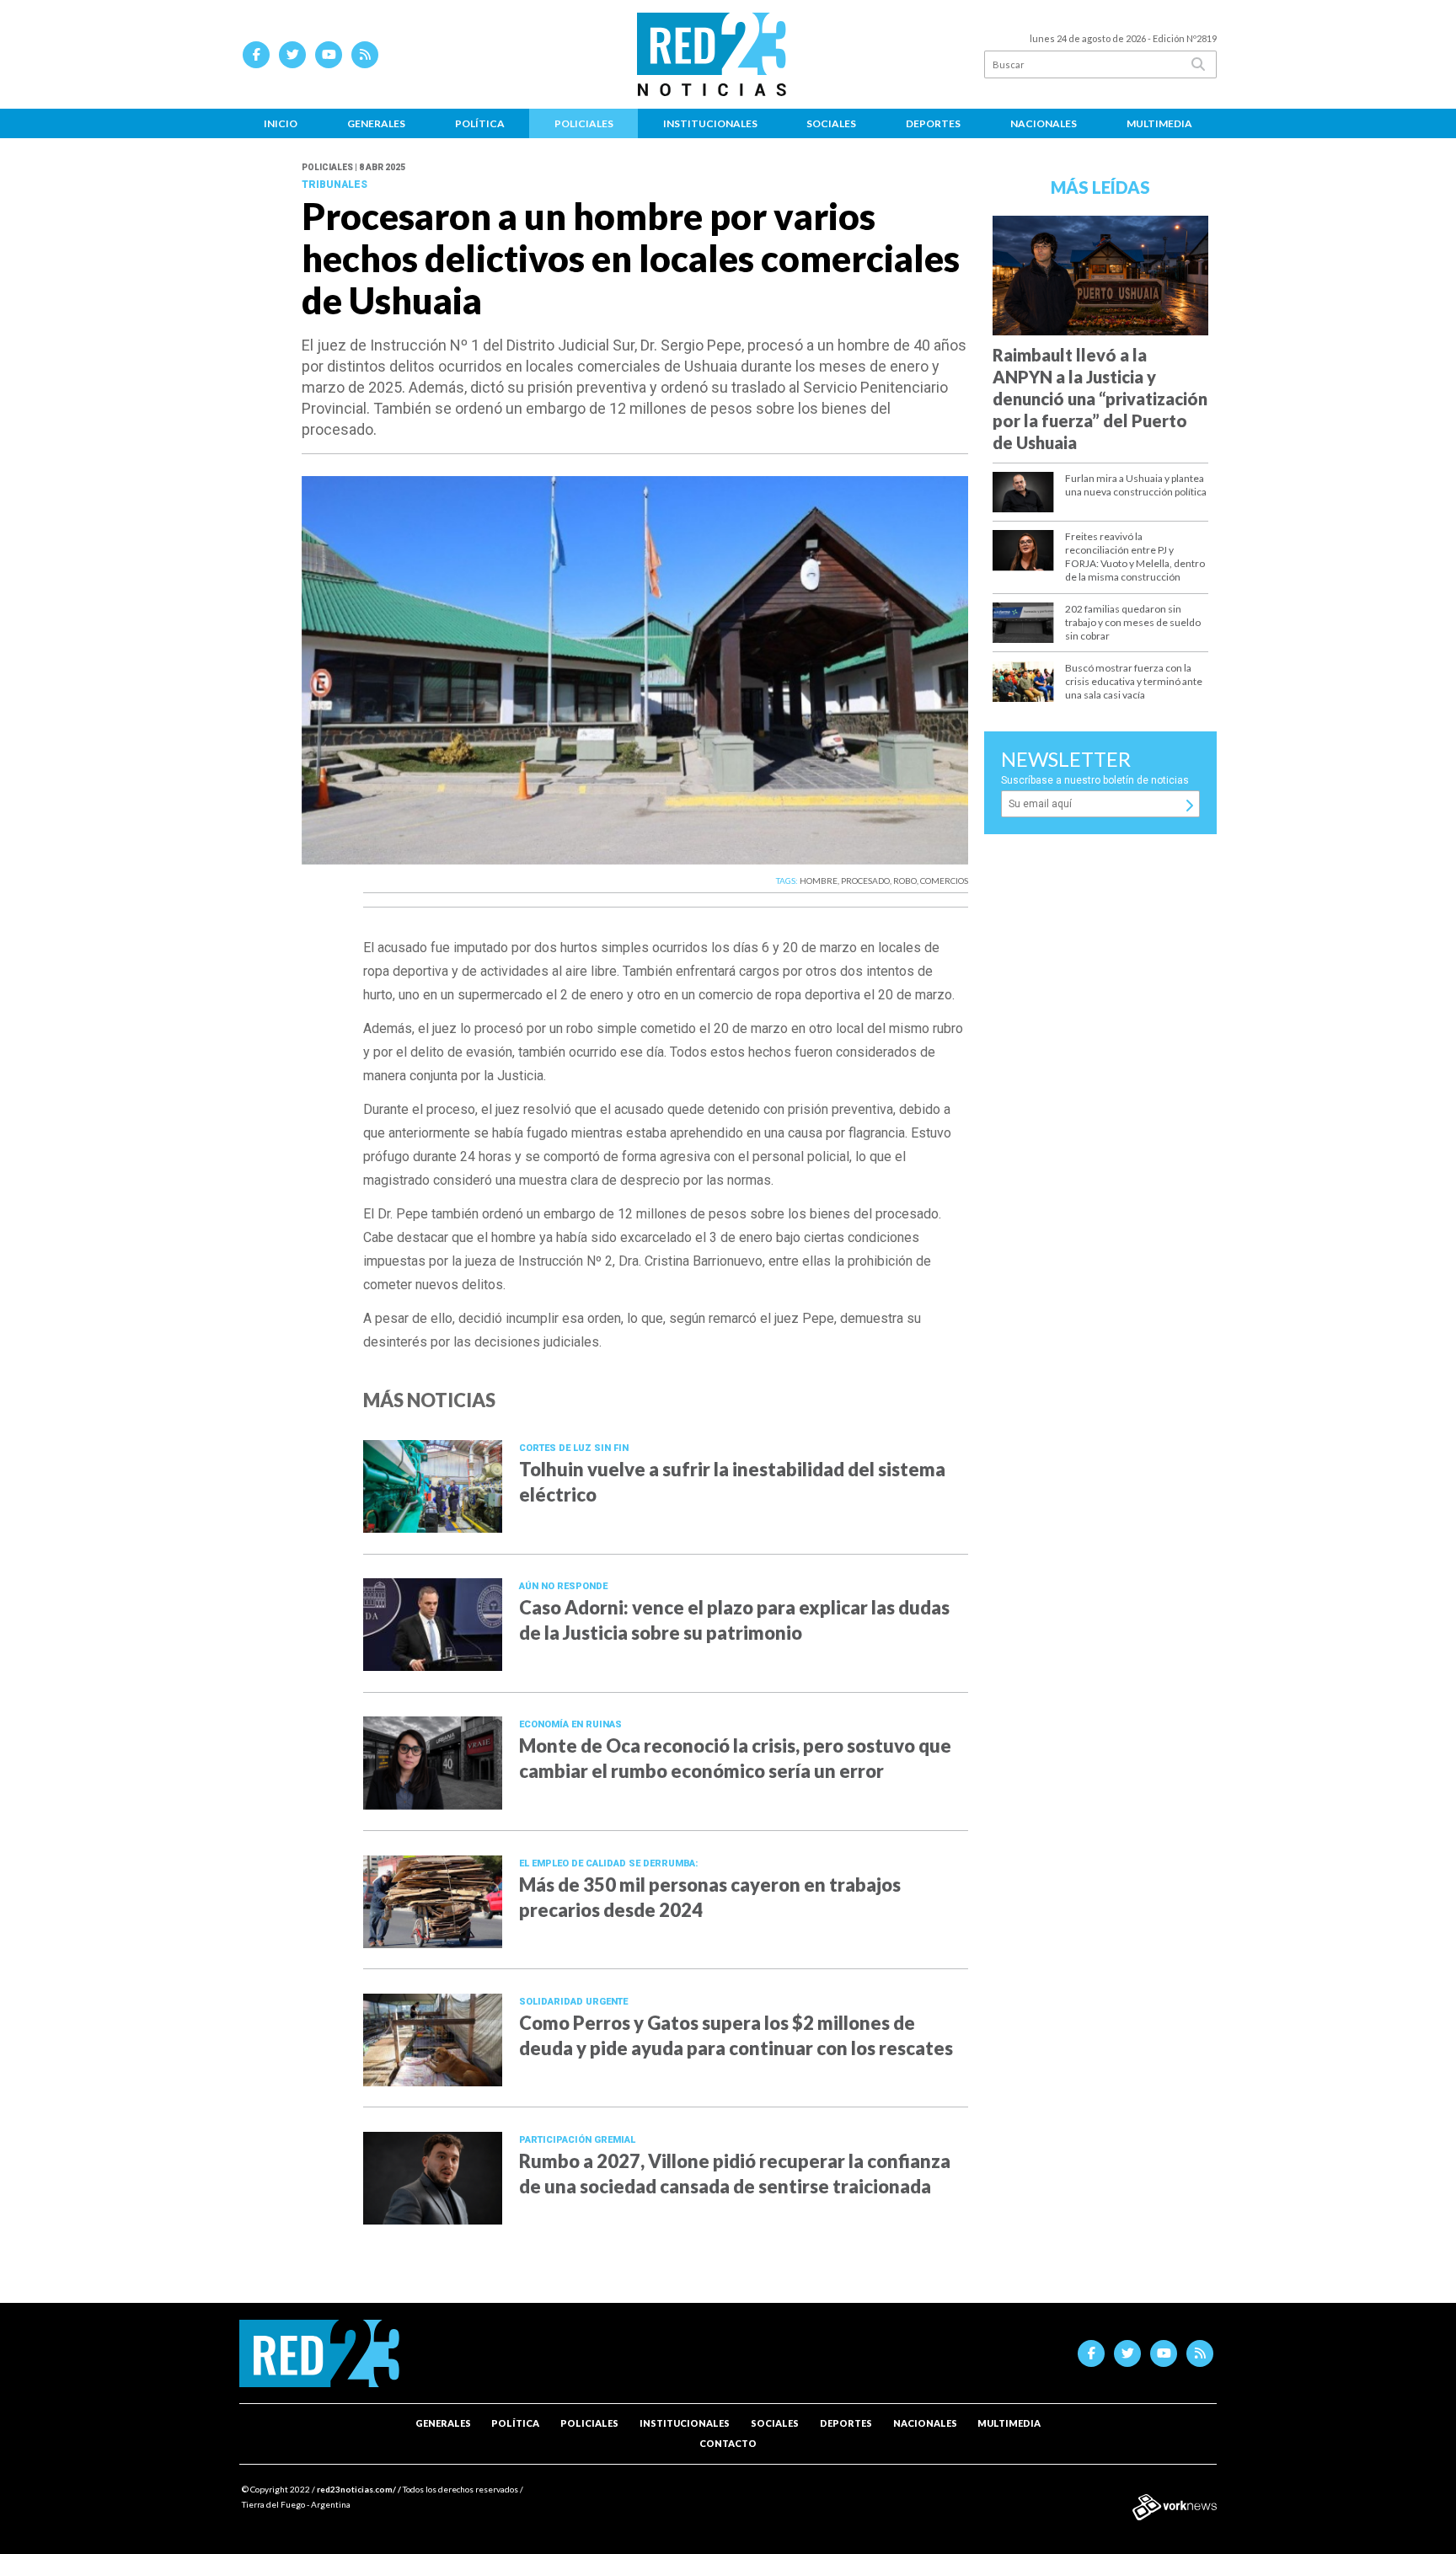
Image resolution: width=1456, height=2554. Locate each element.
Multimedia (1159, 123)
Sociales (831, 123)
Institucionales (710, 123)
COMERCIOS (944, 881)
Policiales (584, 123)
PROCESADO (865, 881)
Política (480, 123)
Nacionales (1044, 123)
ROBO (905, 881)
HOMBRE (819, 881)
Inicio (281, 123)
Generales (376, 123)
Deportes (933, 123)
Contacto (728, 2443)
